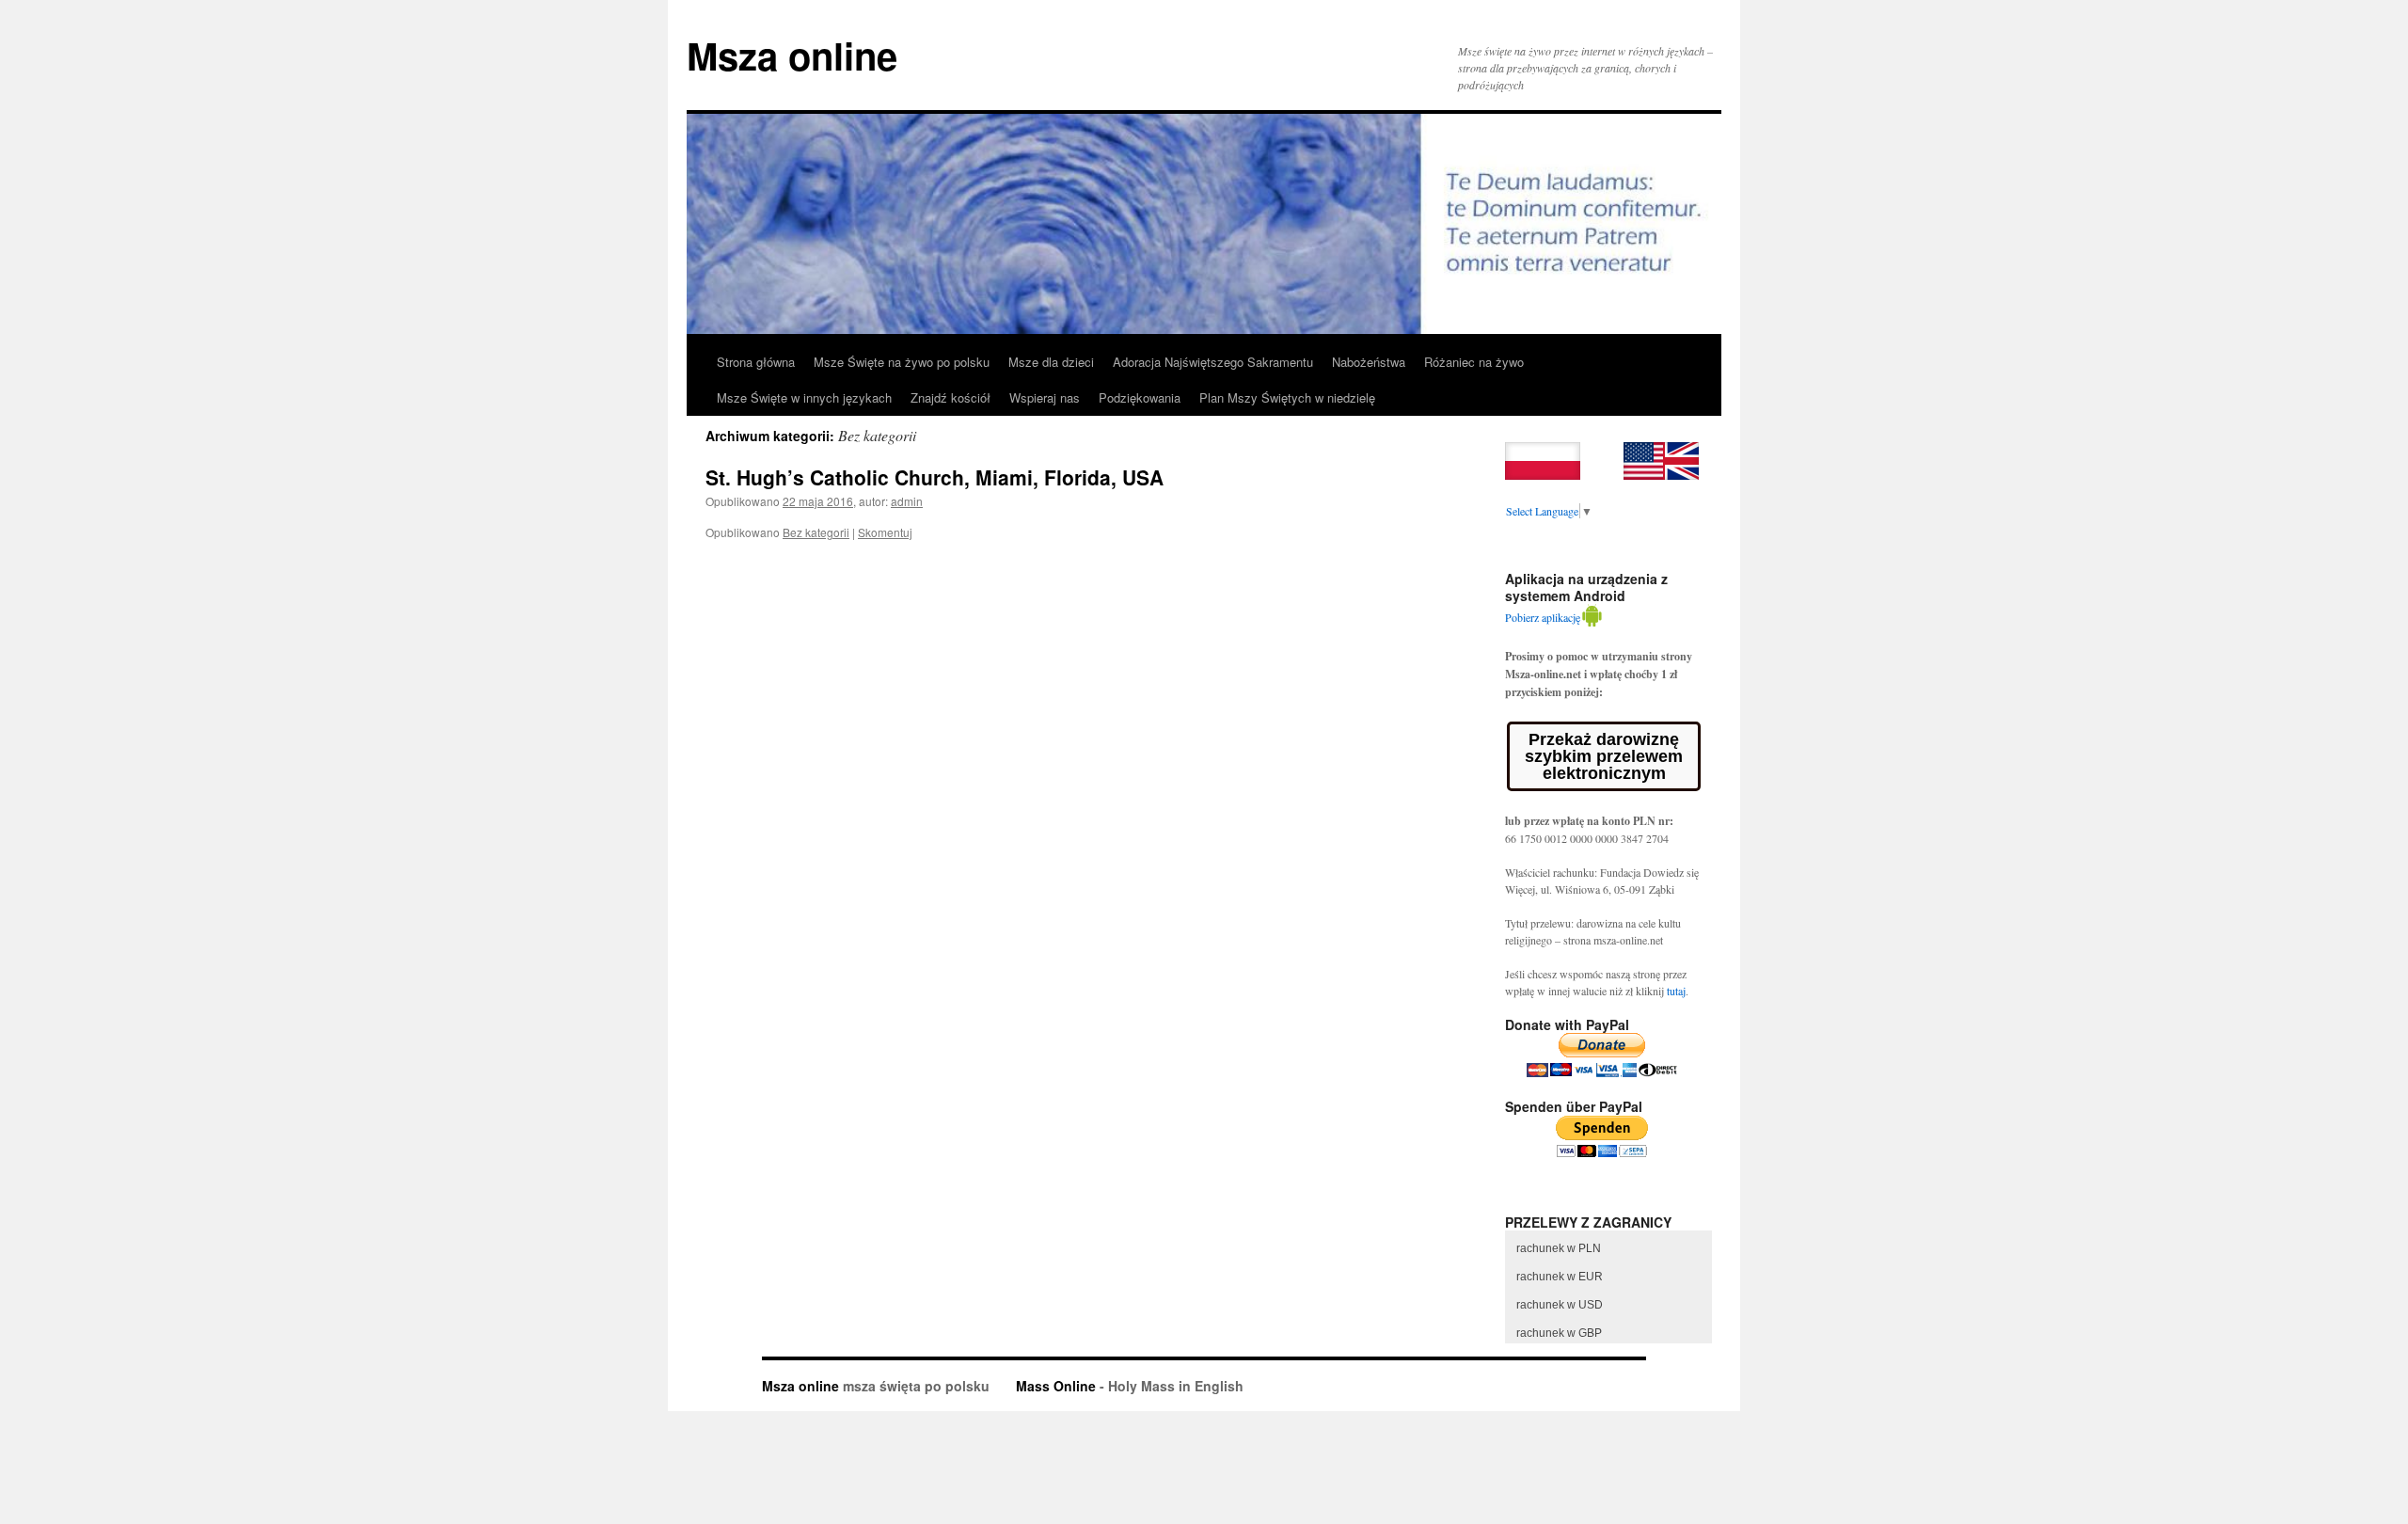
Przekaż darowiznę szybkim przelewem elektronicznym (1604, 756)
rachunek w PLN (1559, 1248)
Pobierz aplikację (1543, 617)
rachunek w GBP (1559, 1333)
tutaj (1676, 991)
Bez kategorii (816, 532)
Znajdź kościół (951, 397)
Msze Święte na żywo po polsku (902, 362)
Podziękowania (1140, 397)
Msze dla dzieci (1051, 362)
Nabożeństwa (1369, 362)
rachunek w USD (1560, 1305)
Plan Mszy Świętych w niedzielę (1287, 397)
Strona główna (756, 362)
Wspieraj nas (1045, 397)
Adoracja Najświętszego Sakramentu (1213, 362)
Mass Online (1056, 1386)
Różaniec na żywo (1474, 362)
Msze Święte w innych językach (804, 397)
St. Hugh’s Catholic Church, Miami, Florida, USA (935, 477)
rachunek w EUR (1560, 1277)
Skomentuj (885, 532)
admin (907, 501)
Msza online (792, 55)
